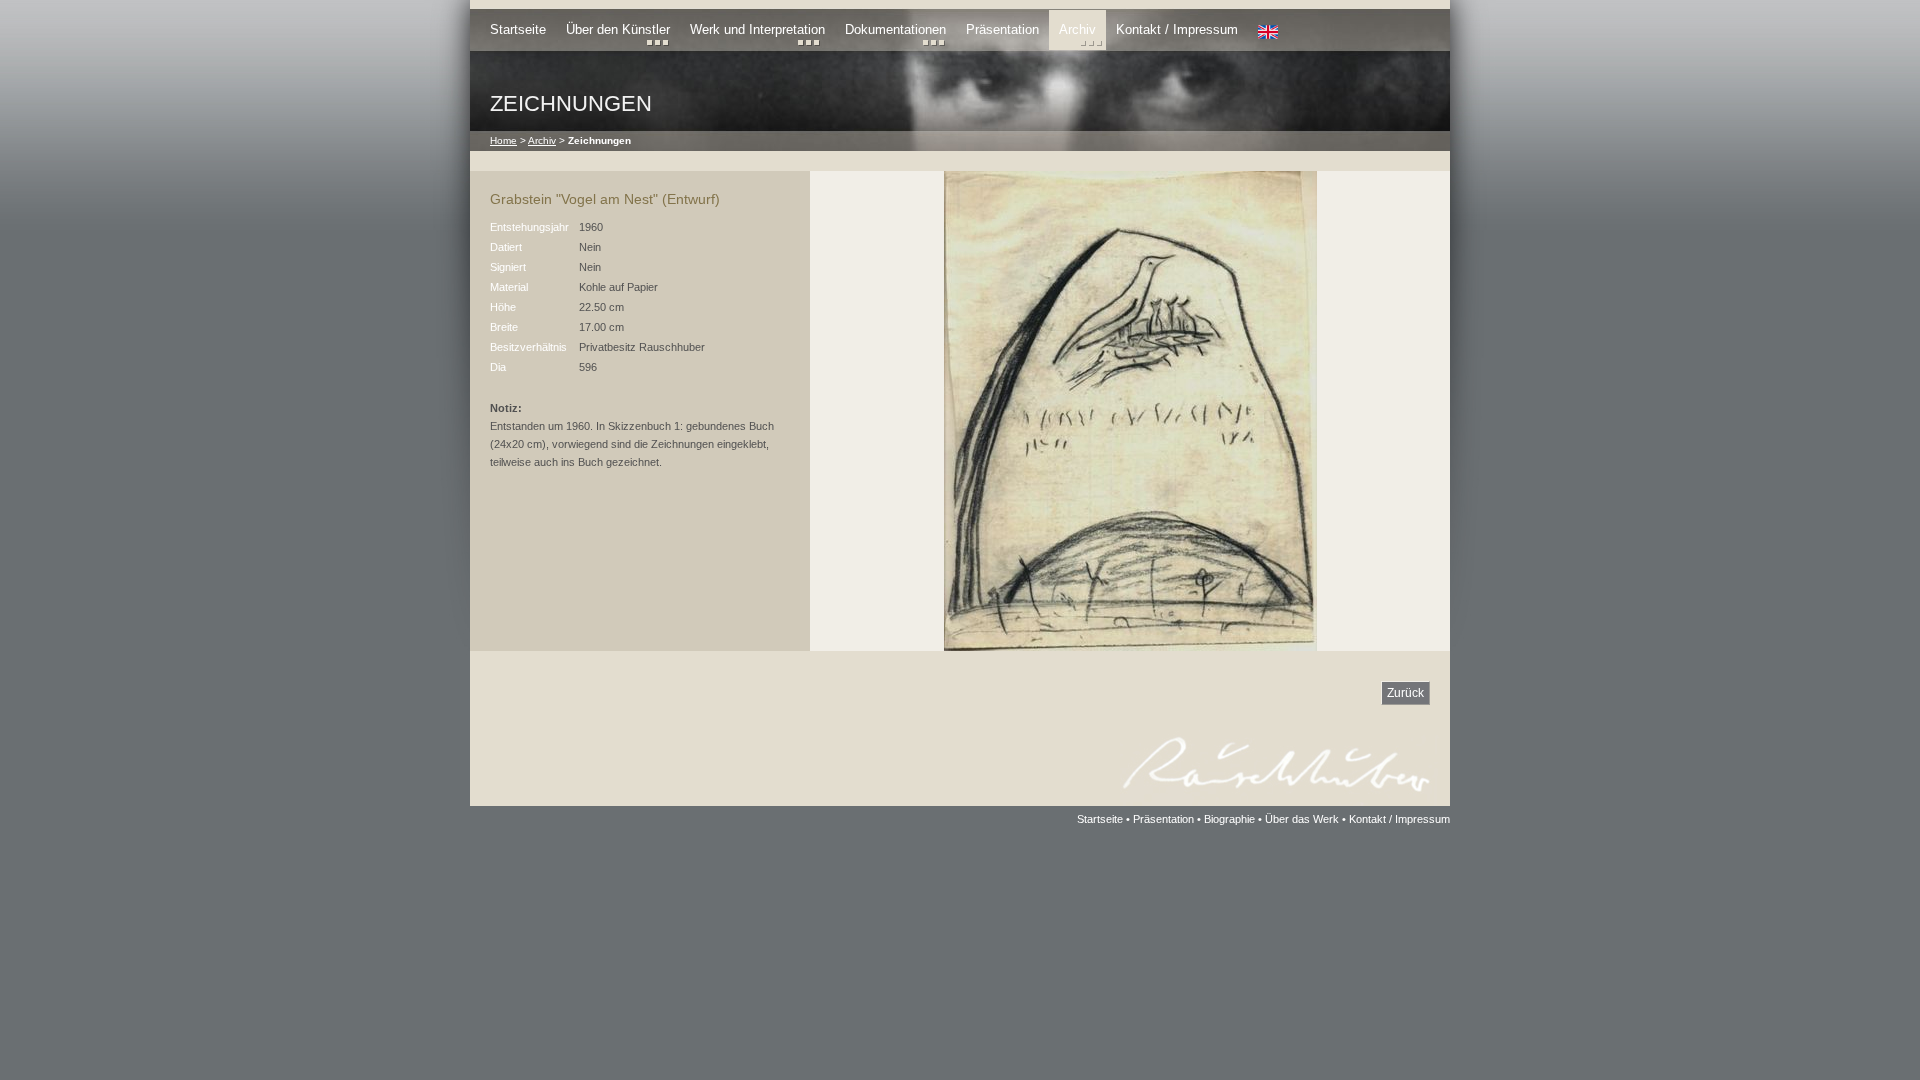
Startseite (518, 29)
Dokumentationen (895, 29)
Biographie (1229, 819)
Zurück (1405, 692)
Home (503, 140)
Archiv (1077, 29)
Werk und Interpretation (757, 29)
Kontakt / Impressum (1177, 29)
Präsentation (1002, 29)
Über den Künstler (618, 29)
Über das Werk (1302, 819)
